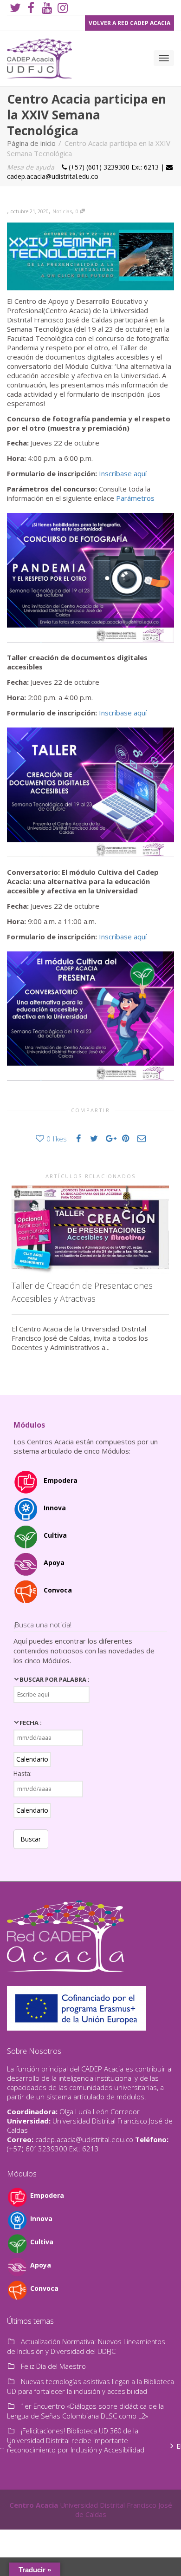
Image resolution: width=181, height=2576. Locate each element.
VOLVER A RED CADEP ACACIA (129, 23)
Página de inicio (31, 143)
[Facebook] (31, 8)
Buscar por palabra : (55, 1679)
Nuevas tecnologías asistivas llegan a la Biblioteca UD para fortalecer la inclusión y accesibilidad (90, 2386)
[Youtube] (47, 8)
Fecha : (31, 1723)
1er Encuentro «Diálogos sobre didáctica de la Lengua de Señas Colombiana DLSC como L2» (85, 2411)
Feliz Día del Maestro (53, 2366)
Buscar (31, 1839)
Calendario (32, 1759)
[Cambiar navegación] (164, 58)
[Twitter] (15, 8)
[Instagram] (62, 8)
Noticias (62, 211)
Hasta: (23, 1773)
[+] (90, 1230)
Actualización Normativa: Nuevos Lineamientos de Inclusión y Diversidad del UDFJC (86, 2346)
